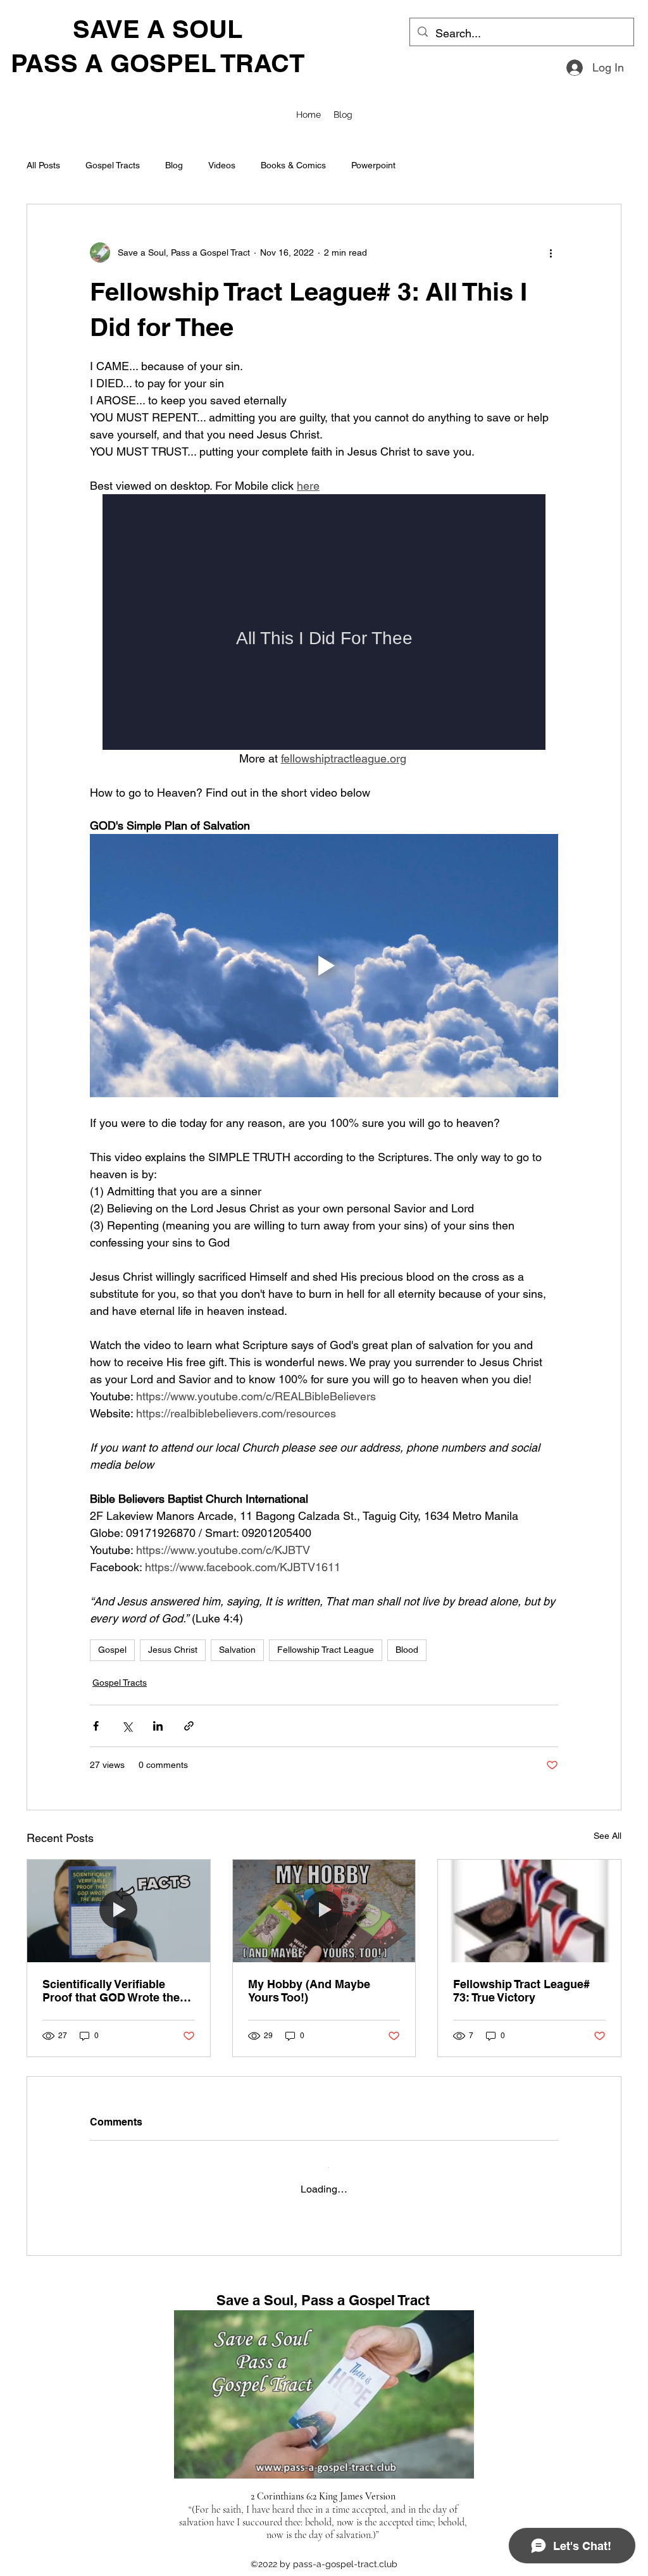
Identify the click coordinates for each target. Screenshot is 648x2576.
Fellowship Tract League (326, 1650)
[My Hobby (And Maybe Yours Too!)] (324, 1911)
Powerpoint (373, 165)
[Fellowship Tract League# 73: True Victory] (529, 1911)
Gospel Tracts (113, 165)
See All (607, 1836)
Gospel (112, 1650)
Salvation (237, 1650)
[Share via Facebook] (96, 1726)
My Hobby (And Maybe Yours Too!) (309, 1991)
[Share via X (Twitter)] (127, 1726)
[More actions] (551, 252)
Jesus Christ (173, 1650)
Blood (407, 1650)
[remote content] (324, 622)
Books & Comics (293, 165)
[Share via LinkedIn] (158, 1726)
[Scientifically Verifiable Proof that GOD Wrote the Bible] (119, 1911)
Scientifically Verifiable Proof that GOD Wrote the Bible (111, 1991)
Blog (174, 165)
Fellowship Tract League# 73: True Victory (521, 1991)
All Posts (43, 165)
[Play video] (324, 966)
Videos (222, 165)
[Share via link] (189, 1726)
